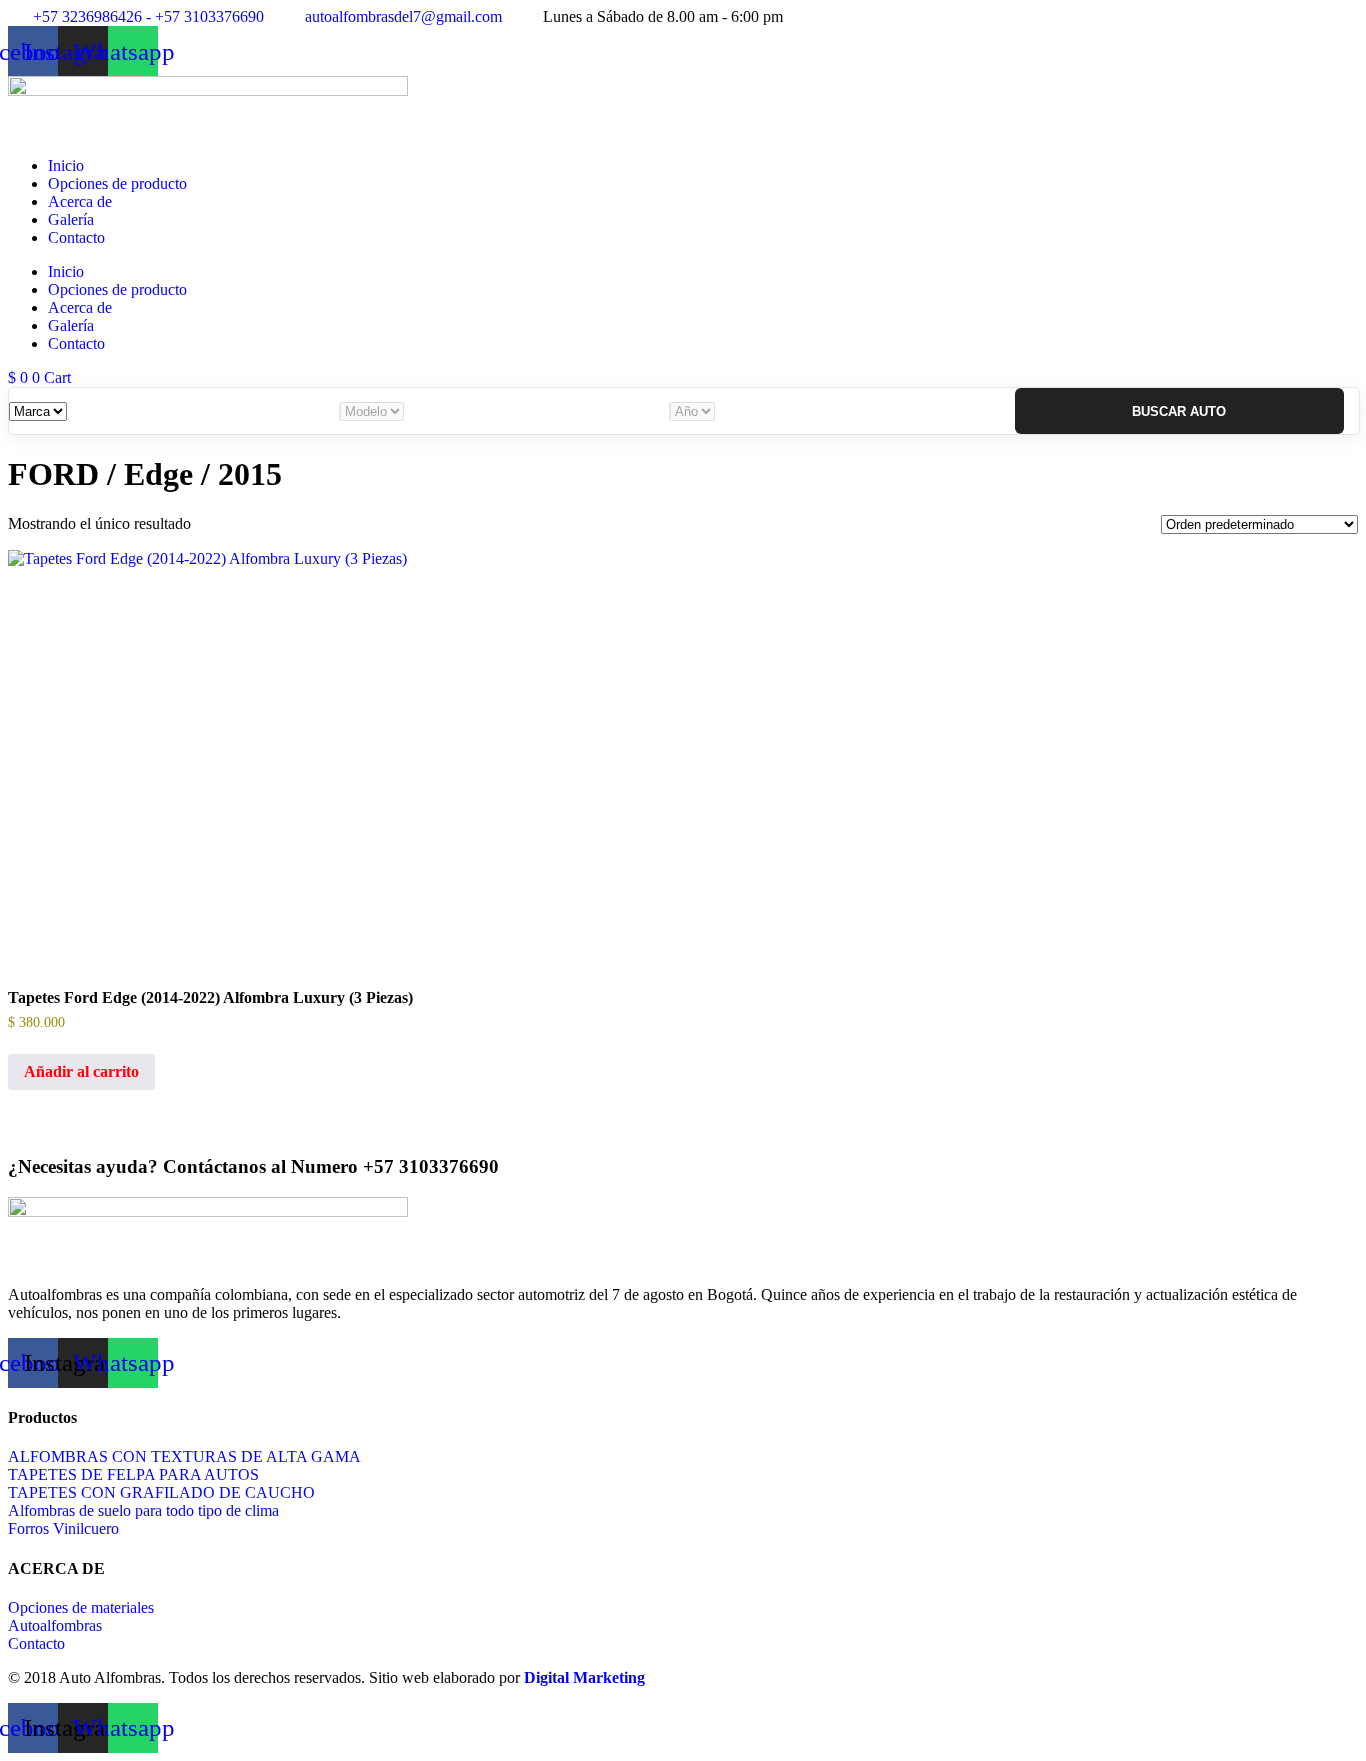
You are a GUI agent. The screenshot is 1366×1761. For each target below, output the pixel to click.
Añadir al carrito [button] (81, 1071)
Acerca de (80, 201)
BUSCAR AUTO (1179, 411)
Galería (71, 219)
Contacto (76, 237)
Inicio (66, 165)
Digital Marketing (584, 1677)
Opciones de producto (117, 183)
